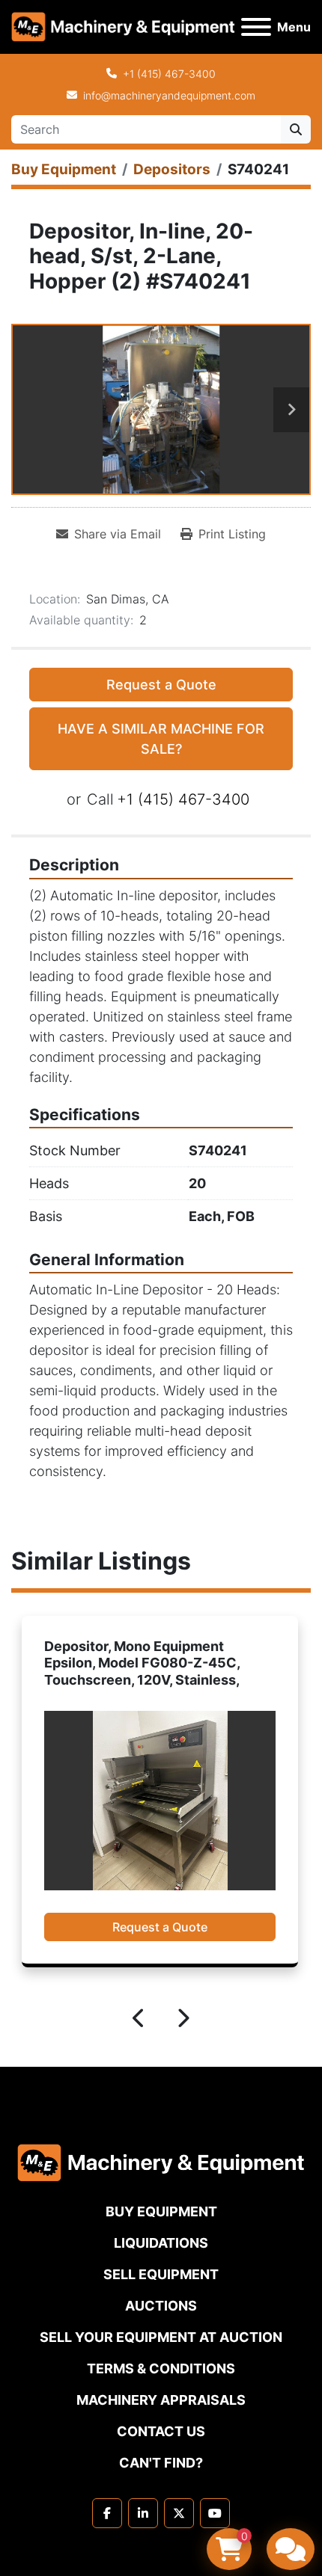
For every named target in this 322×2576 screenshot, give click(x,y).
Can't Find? (161, 2463)
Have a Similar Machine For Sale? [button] (161, 739)
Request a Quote (161, 685)
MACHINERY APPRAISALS (161, 2400)
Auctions (161, 2306)
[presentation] (139, 2020)
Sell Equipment (161, 2274)
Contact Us (161, 2431)
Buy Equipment (161, 2211)
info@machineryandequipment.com (169, 95)
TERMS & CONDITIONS (161, 2368)
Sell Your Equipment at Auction (161, 2337)
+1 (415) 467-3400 (169, 74)
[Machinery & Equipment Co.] (161, 2162)
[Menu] (256, 27)
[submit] (296, 129)
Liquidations (161, 2243)
